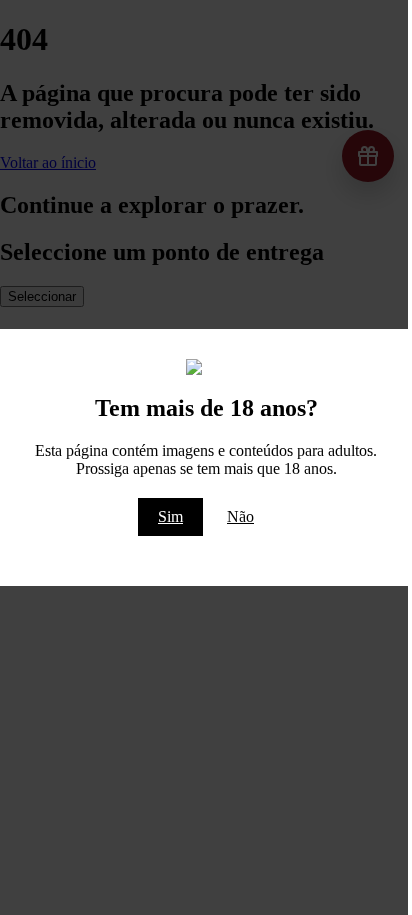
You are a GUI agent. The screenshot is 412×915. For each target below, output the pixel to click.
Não (240, 516)
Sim (170, 516)
